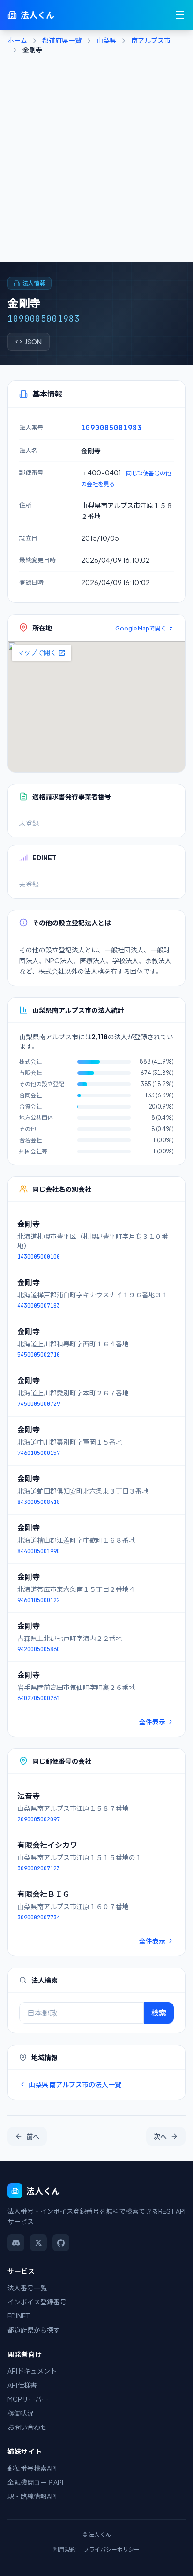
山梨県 (106, 40)
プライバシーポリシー (111, 2550)
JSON (33, 342)
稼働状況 (21, 2413)
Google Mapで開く (141, 628)
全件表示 (152, 1722)
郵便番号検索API (32, 2468)
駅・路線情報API (32, 2496)
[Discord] (16, 2243)
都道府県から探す (34, 2330)
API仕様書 (22, 2385)
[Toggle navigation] (180, 15)
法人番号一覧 (27, 2288)
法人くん (37, 15)
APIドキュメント (32, 2371)
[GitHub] (61, 2243)
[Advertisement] (96, 161)
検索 (159, 2013)
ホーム (17, 40)
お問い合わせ (27, 2427)
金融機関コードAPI (35, 2482)
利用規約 (65, 2550)
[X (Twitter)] (38, 2243)
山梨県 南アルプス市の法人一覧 (75, 2084)
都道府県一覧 (62, 40)
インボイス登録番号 (37, 2302)
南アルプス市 (151, 40)
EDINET (19, 2316)
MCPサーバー (28, 2399)
